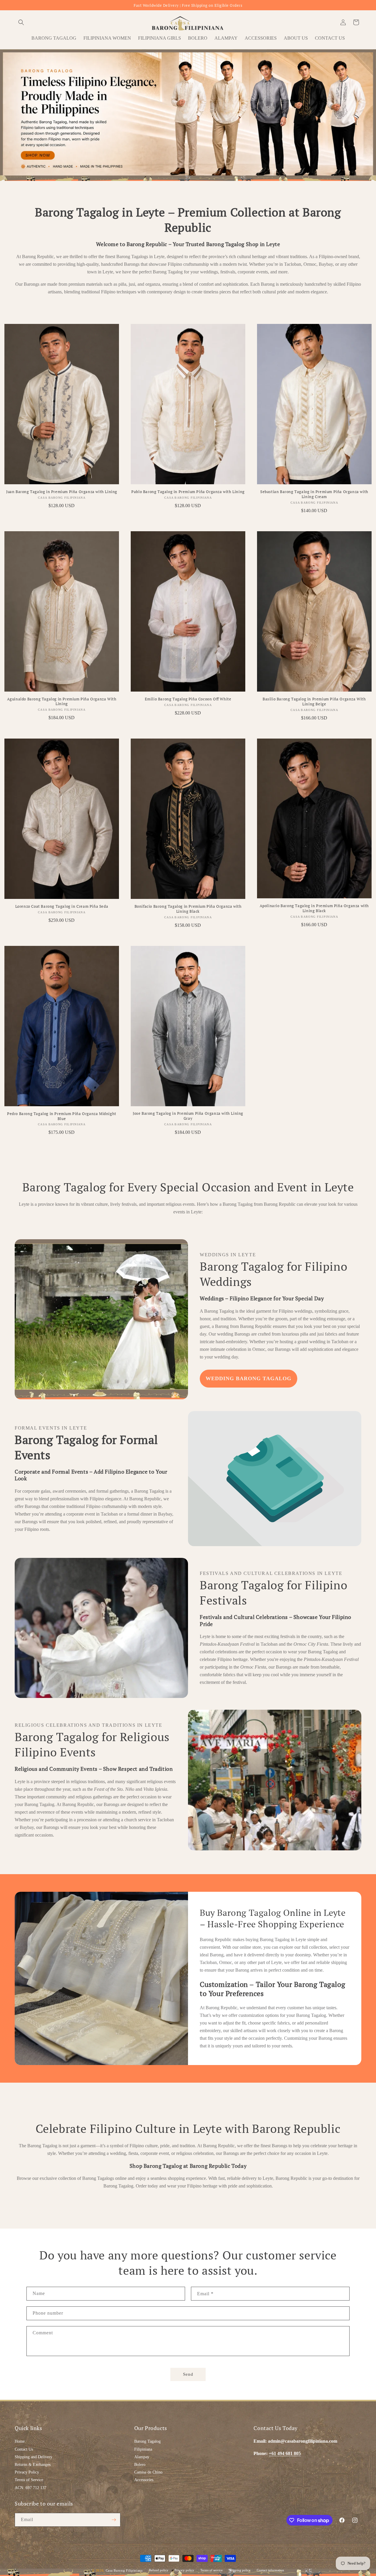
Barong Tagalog (147, 2441)
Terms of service (211, 2570)
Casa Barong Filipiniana (124, 2570)
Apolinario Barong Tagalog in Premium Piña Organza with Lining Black (314, 908)
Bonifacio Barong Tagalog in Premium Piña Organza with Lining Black (188, 909)
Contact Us (24, 2449)
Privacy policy (184, 2570)
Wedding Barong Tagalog (249, 1378)
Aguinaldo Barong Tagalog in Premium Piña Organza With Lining (62, 702)
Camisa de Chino (148, 2472)
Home (20, 2441)
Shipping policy (240, 2570)
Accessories (144, 2480)
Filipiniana (143, 2449)
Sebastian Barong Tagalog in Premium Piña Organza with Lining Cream (314, 494)
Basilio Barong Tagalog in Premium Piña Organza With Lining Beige (314, 702)
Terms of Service (29, 2480)
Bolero (140, 2465)
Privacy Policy (27, 2472)
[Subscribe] (114, 2520)
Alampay (142, 2457)
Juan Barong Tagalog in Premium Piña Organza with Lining (62, 492)
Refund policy (159, 2570)
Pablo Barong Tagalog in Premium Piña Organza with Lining (188, 492)
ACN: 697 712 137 (31, 2488)
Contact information (270, 2570)
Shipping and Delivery (33, 2457)
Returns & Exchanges (33, 2465)
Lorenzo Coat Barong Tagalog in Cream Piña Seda (62, 906)
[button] (21, 22)
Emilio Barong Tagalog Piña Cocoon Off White (188, 699)
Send (188, 2374)
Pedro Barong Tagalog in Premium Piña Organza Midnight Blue (62, 1116)
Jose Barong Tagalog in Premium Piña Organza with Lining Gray (188, 1116)
